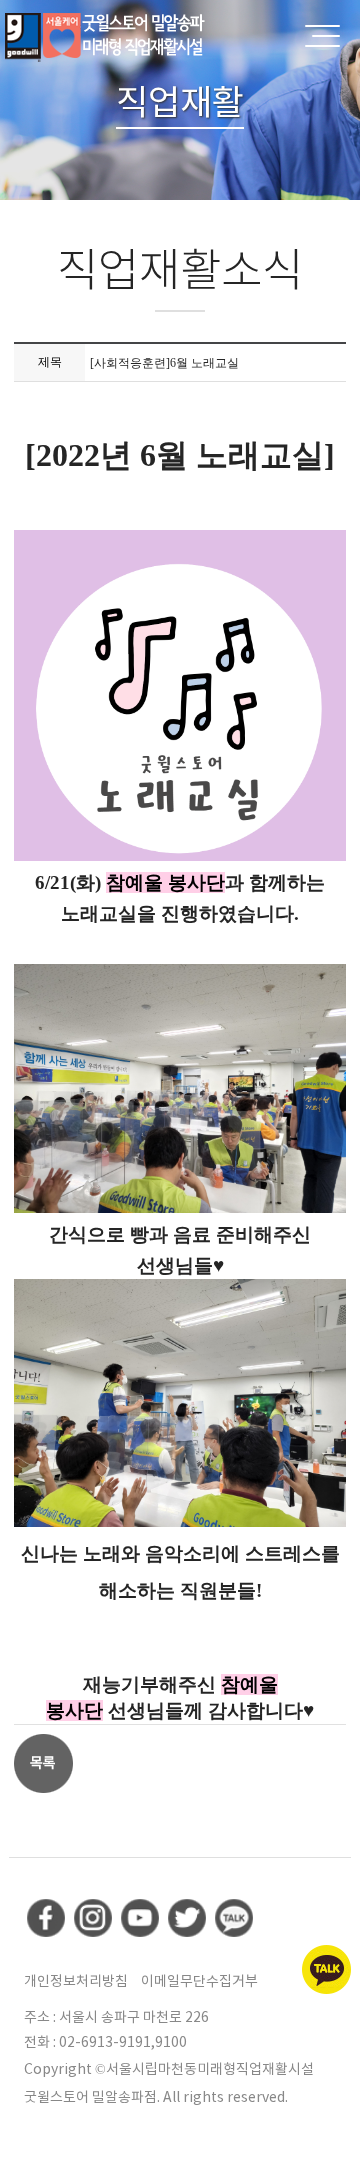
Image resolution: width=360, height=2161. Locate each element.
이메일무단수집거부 (199, 1981)
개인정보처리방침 (76, 1981)
